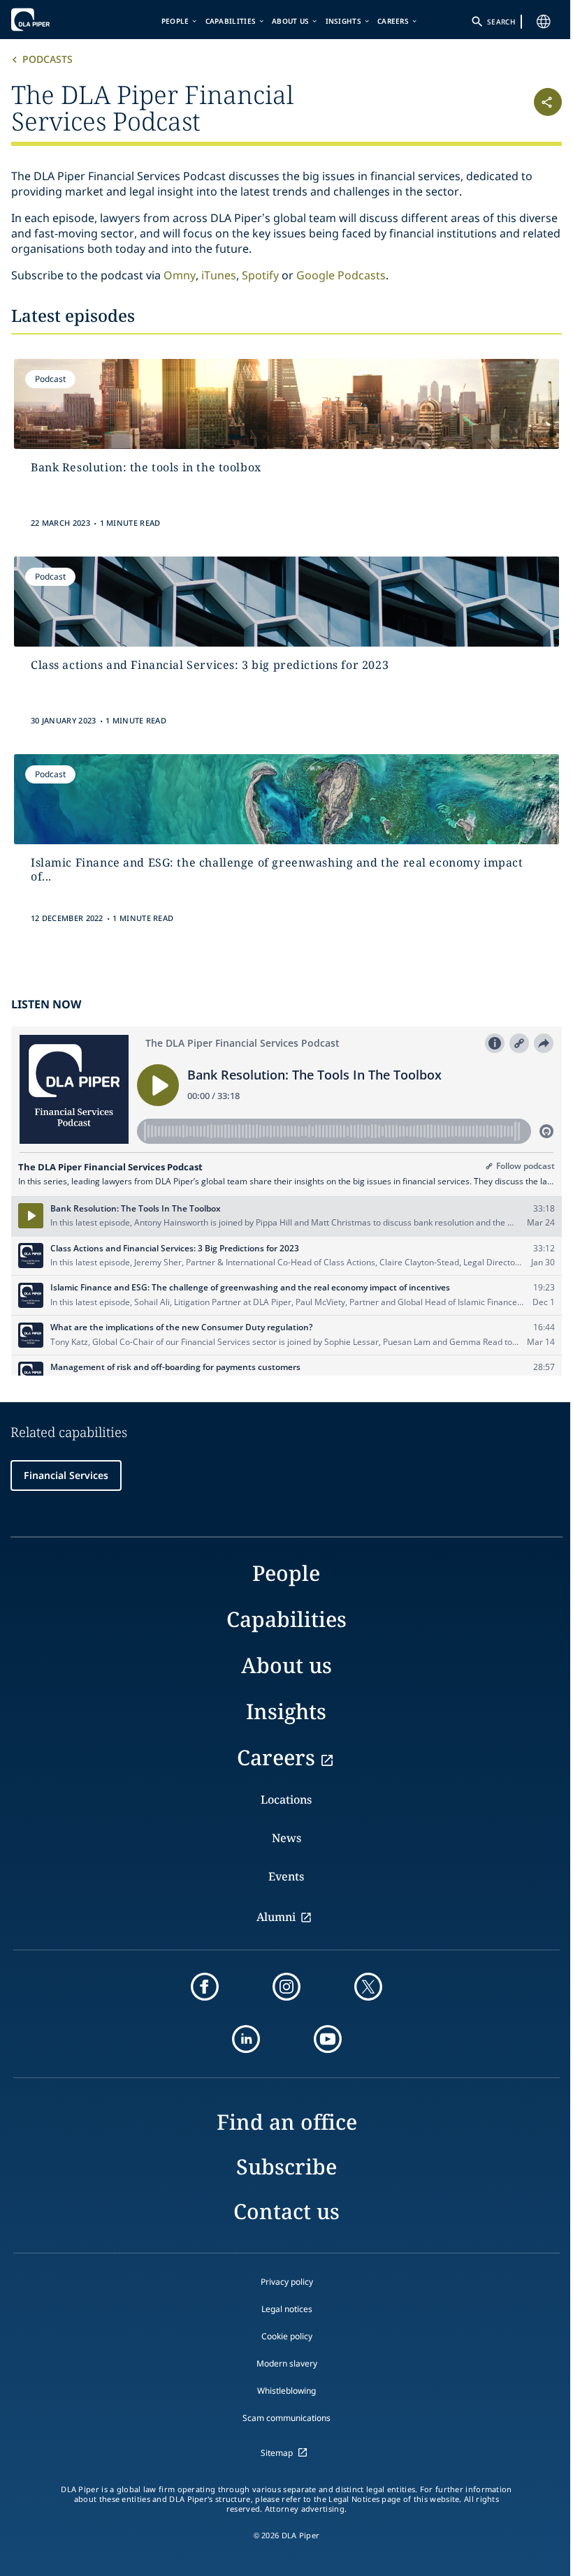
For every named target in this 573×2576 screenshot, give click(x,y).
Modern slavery (287, 2363)
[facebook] (205, 1987)
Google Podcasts (341, 275)
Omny (180, 275)
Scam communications (286, 2418)
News (286, 1838)
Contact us (286, 2211)
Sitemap (277, 2453)
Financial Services (66, 1475)
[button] (516, 106)
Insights (343, 21)
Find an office (287, 2122)
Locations (286, 1799)
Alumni (276, 1917)
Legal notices (287, 2309)
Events (286, 1876)
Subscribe (286, 2166)
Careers (393, 21)
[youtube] (328, 2039)
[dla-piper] (54, 20)
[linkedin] (246, 2039)
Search (501, 22)
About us (290, 21)
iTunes (219, 275)
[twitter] (368, 1987)
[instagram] (286, 1987)
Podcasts (48, 59)
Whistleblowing (286, 2391)
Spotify (262, 275)
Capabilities (231, 21)
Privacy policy (287, 2282)
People (175, 21)
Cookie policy (287, 2336)
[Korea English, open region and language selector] (544, 22)
